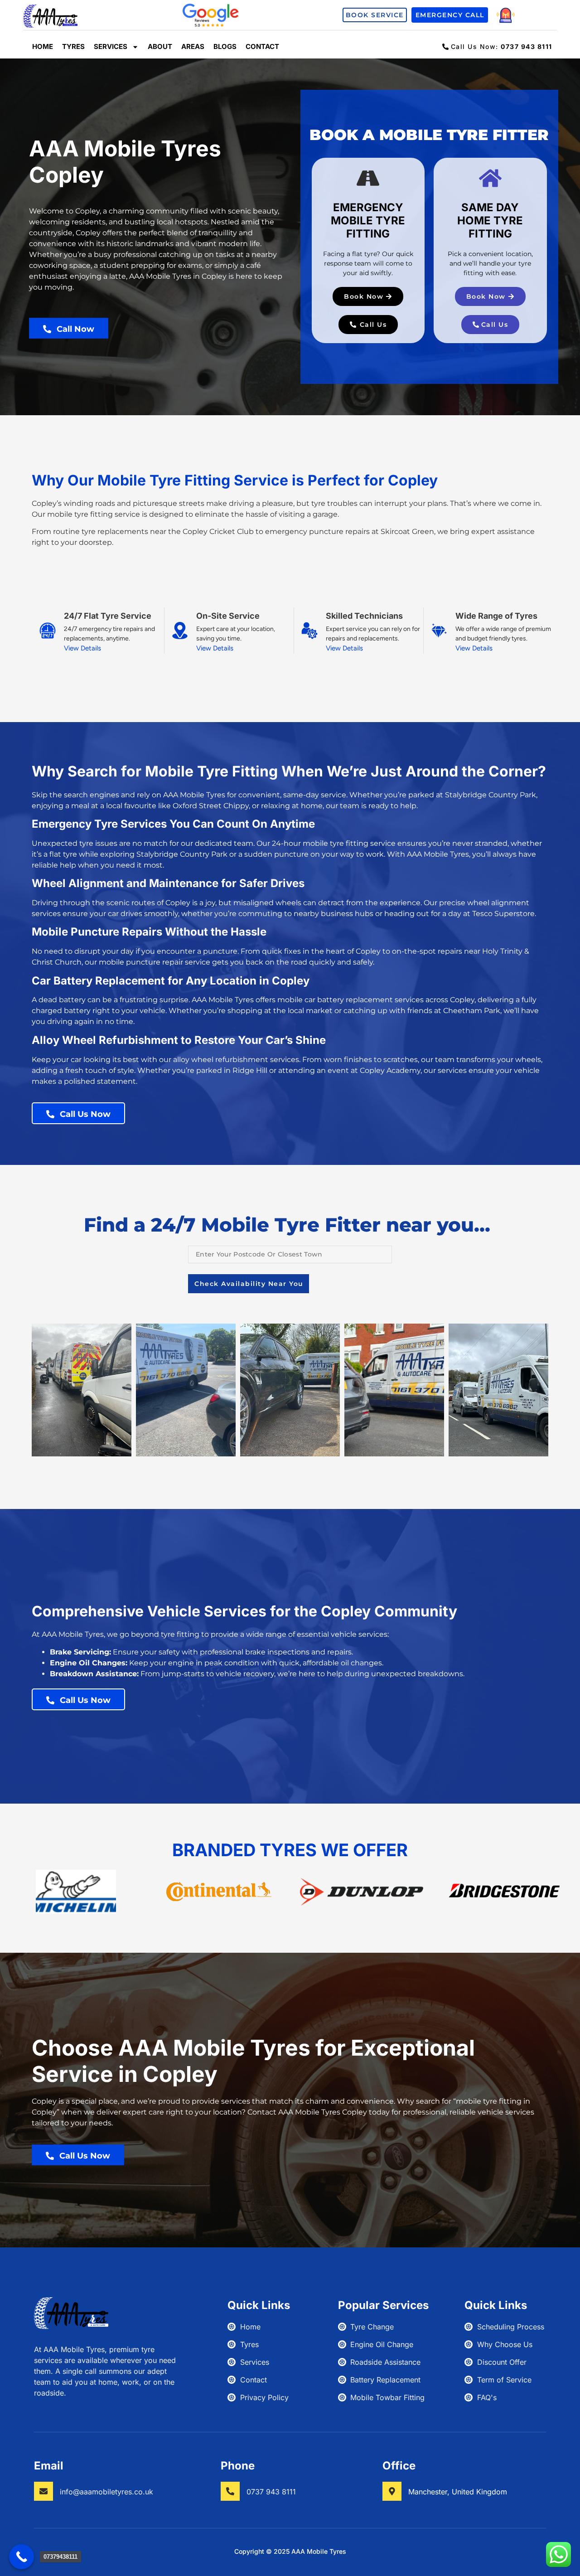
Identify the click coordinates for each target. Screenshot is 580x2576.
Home (43, 46)
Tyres (73, 46)
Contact (262, 46)
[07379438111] (22, 2557)
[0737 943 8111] (230, 2491)
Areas (193, 46)
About (160, 46)
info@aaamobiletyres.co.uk (106, 2492)
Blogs (225, 46)
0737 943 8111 (271, 2492)
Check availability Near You (249, 1284)
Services (111, 46)
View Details (82, 648)
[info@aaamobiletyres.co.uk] (43, 2491)
